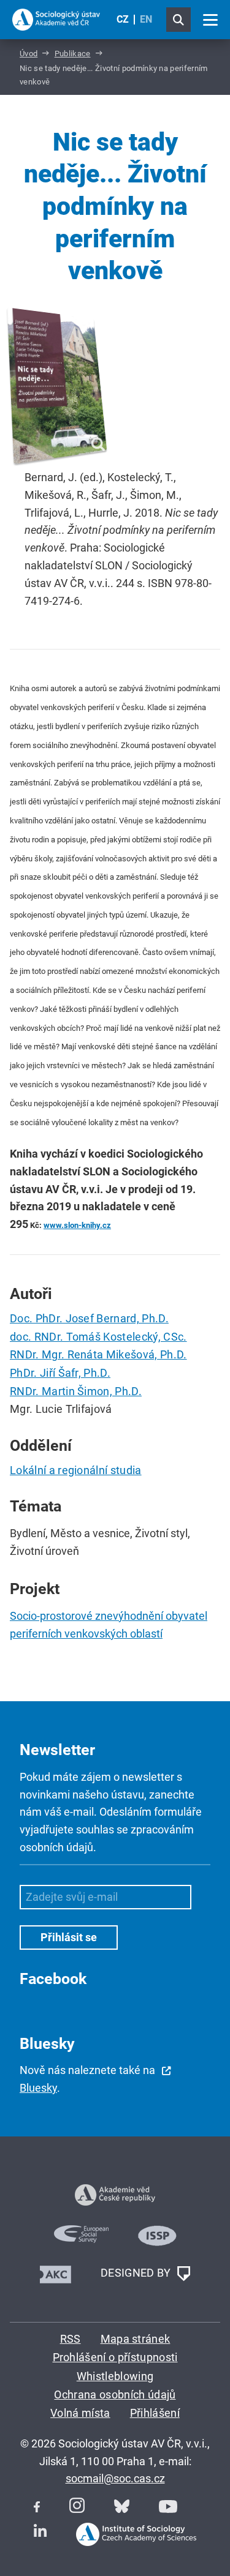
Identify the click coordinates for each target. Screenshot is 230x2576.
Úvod (29, 54)
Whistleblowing (115, 2376)
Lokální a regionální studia (76, 1470)
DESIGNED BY (137, 2273)
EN (146, 19)
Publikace (73, 54)
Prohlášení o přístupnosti (115, 2357)
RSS (71, 2339)
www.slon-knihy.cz (77, 1225)
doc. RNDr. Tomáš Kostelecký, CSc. (98, 1337)
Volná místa (80, 2413)
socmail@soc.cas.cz (115, 2478)
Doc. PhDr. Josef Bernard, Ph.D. (89, 1318)
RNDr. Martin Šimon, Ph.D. (76, 1391)
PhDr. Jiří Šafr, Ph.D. (60, 1373)
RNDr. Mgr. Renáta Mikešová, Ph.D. (98, 1354)
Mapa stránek (136, 2339)
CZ (123, 19)
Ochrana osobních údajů (115, 2394)
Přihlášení (155, 2413)
